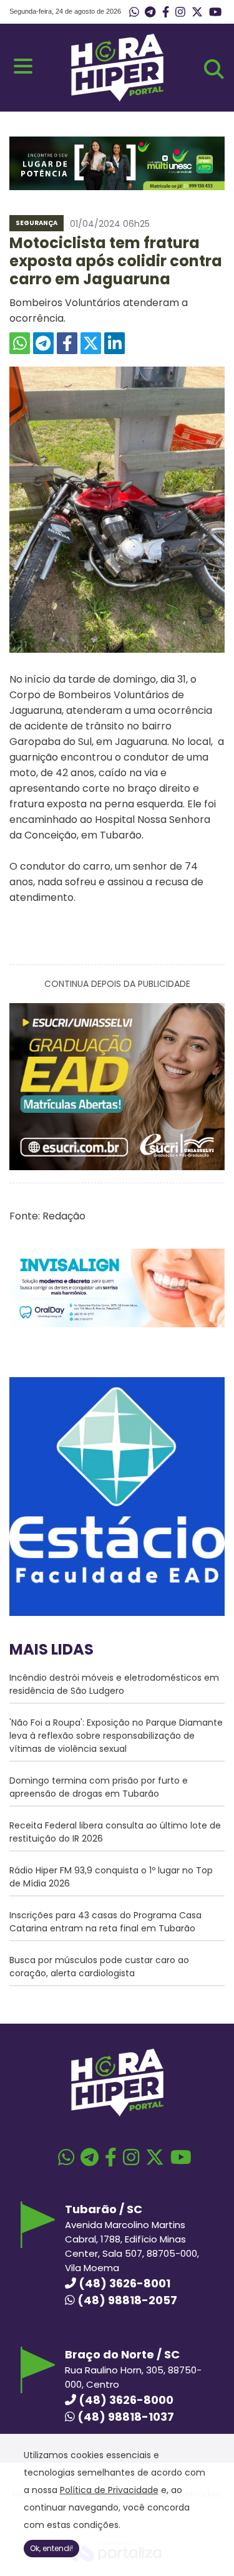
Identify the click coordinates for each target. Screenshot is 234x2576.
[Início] (117, 98)
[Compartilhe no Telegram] (43, 343)
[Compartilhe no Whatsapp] (20, 343)
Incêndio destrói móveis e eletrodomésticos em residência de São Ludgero (114, 1684)
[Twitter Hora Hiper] (197, 12)
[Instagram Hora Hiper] (180, 12)
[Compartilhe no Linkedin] (115, 343)
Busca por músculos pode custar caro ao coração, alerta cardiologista (99, 1967)
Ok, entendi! (51, 2548)
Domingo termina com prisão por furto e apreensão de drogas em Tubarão (99, 1787)
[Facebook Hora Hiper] (166, 12)
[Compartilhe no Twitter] (91, 343)
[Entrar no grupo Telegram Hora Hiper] (150, 12)
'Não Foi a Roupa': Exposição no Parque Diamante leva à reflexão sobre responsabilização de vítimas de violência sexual (116, 1736)
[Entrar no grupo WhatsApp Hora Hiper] (134, 12)
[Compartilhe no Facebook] (67, 343)
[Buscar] (214, 69)
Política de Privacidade (109, 2490)
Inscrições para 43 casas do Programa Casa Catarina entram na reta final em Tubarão (105, 1922)
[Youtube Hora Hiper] (215, 12)
